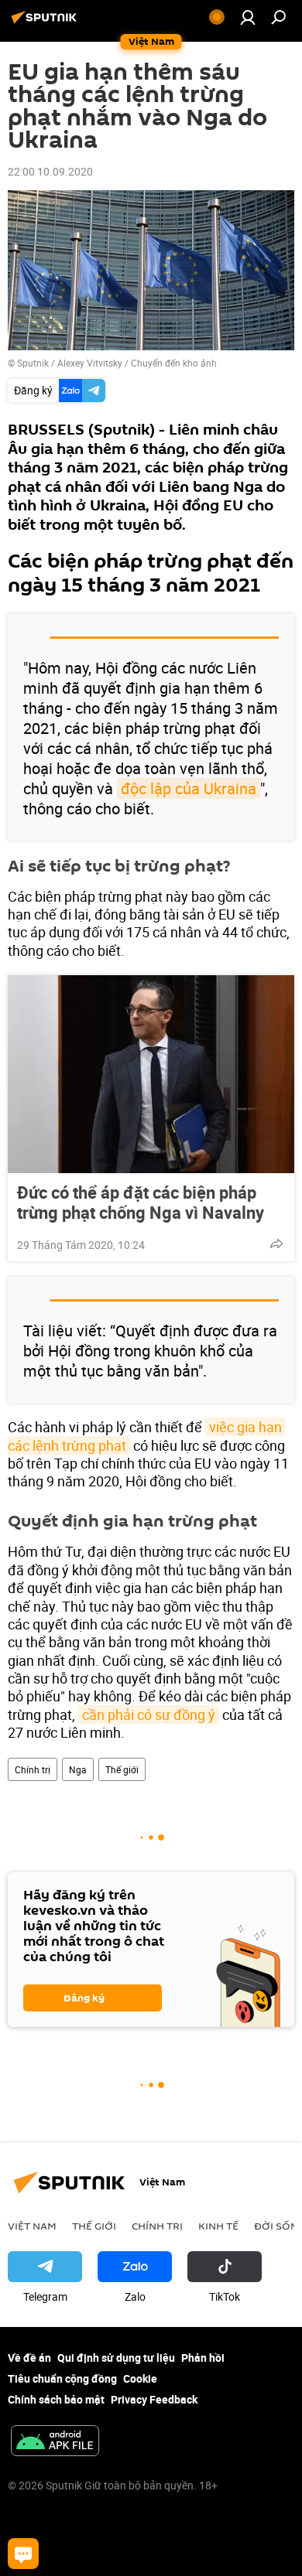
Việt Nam (32, 2226)
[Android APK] (55, 2442)
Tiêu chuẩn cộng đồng (62, 2378)
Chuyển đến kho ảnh (174, 363)
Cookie (140, 2378)
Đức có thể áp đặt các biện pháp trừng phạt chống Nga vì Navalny (141, 1203)
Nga (78, 1769)
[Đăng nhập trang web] (248, 17)
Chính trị (33, 1769)
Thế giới (122, 1769)
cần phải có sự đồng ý (149, 1714)
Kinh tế (218, 2226)
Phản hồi (203, 2358)
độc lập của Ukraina (189, 788)
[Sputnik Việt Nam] (46, 23)
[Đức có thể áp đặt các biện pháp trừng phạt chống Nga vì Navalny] (151, 1074)
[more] (276, 1244)
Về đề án (29, 2358)
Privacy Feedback (154, 2399)
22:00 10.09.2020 (50, 171)
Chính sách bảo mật (56, 2399)
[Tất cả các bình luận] (23, 2554)
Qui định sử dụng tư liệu (116, 2358)
